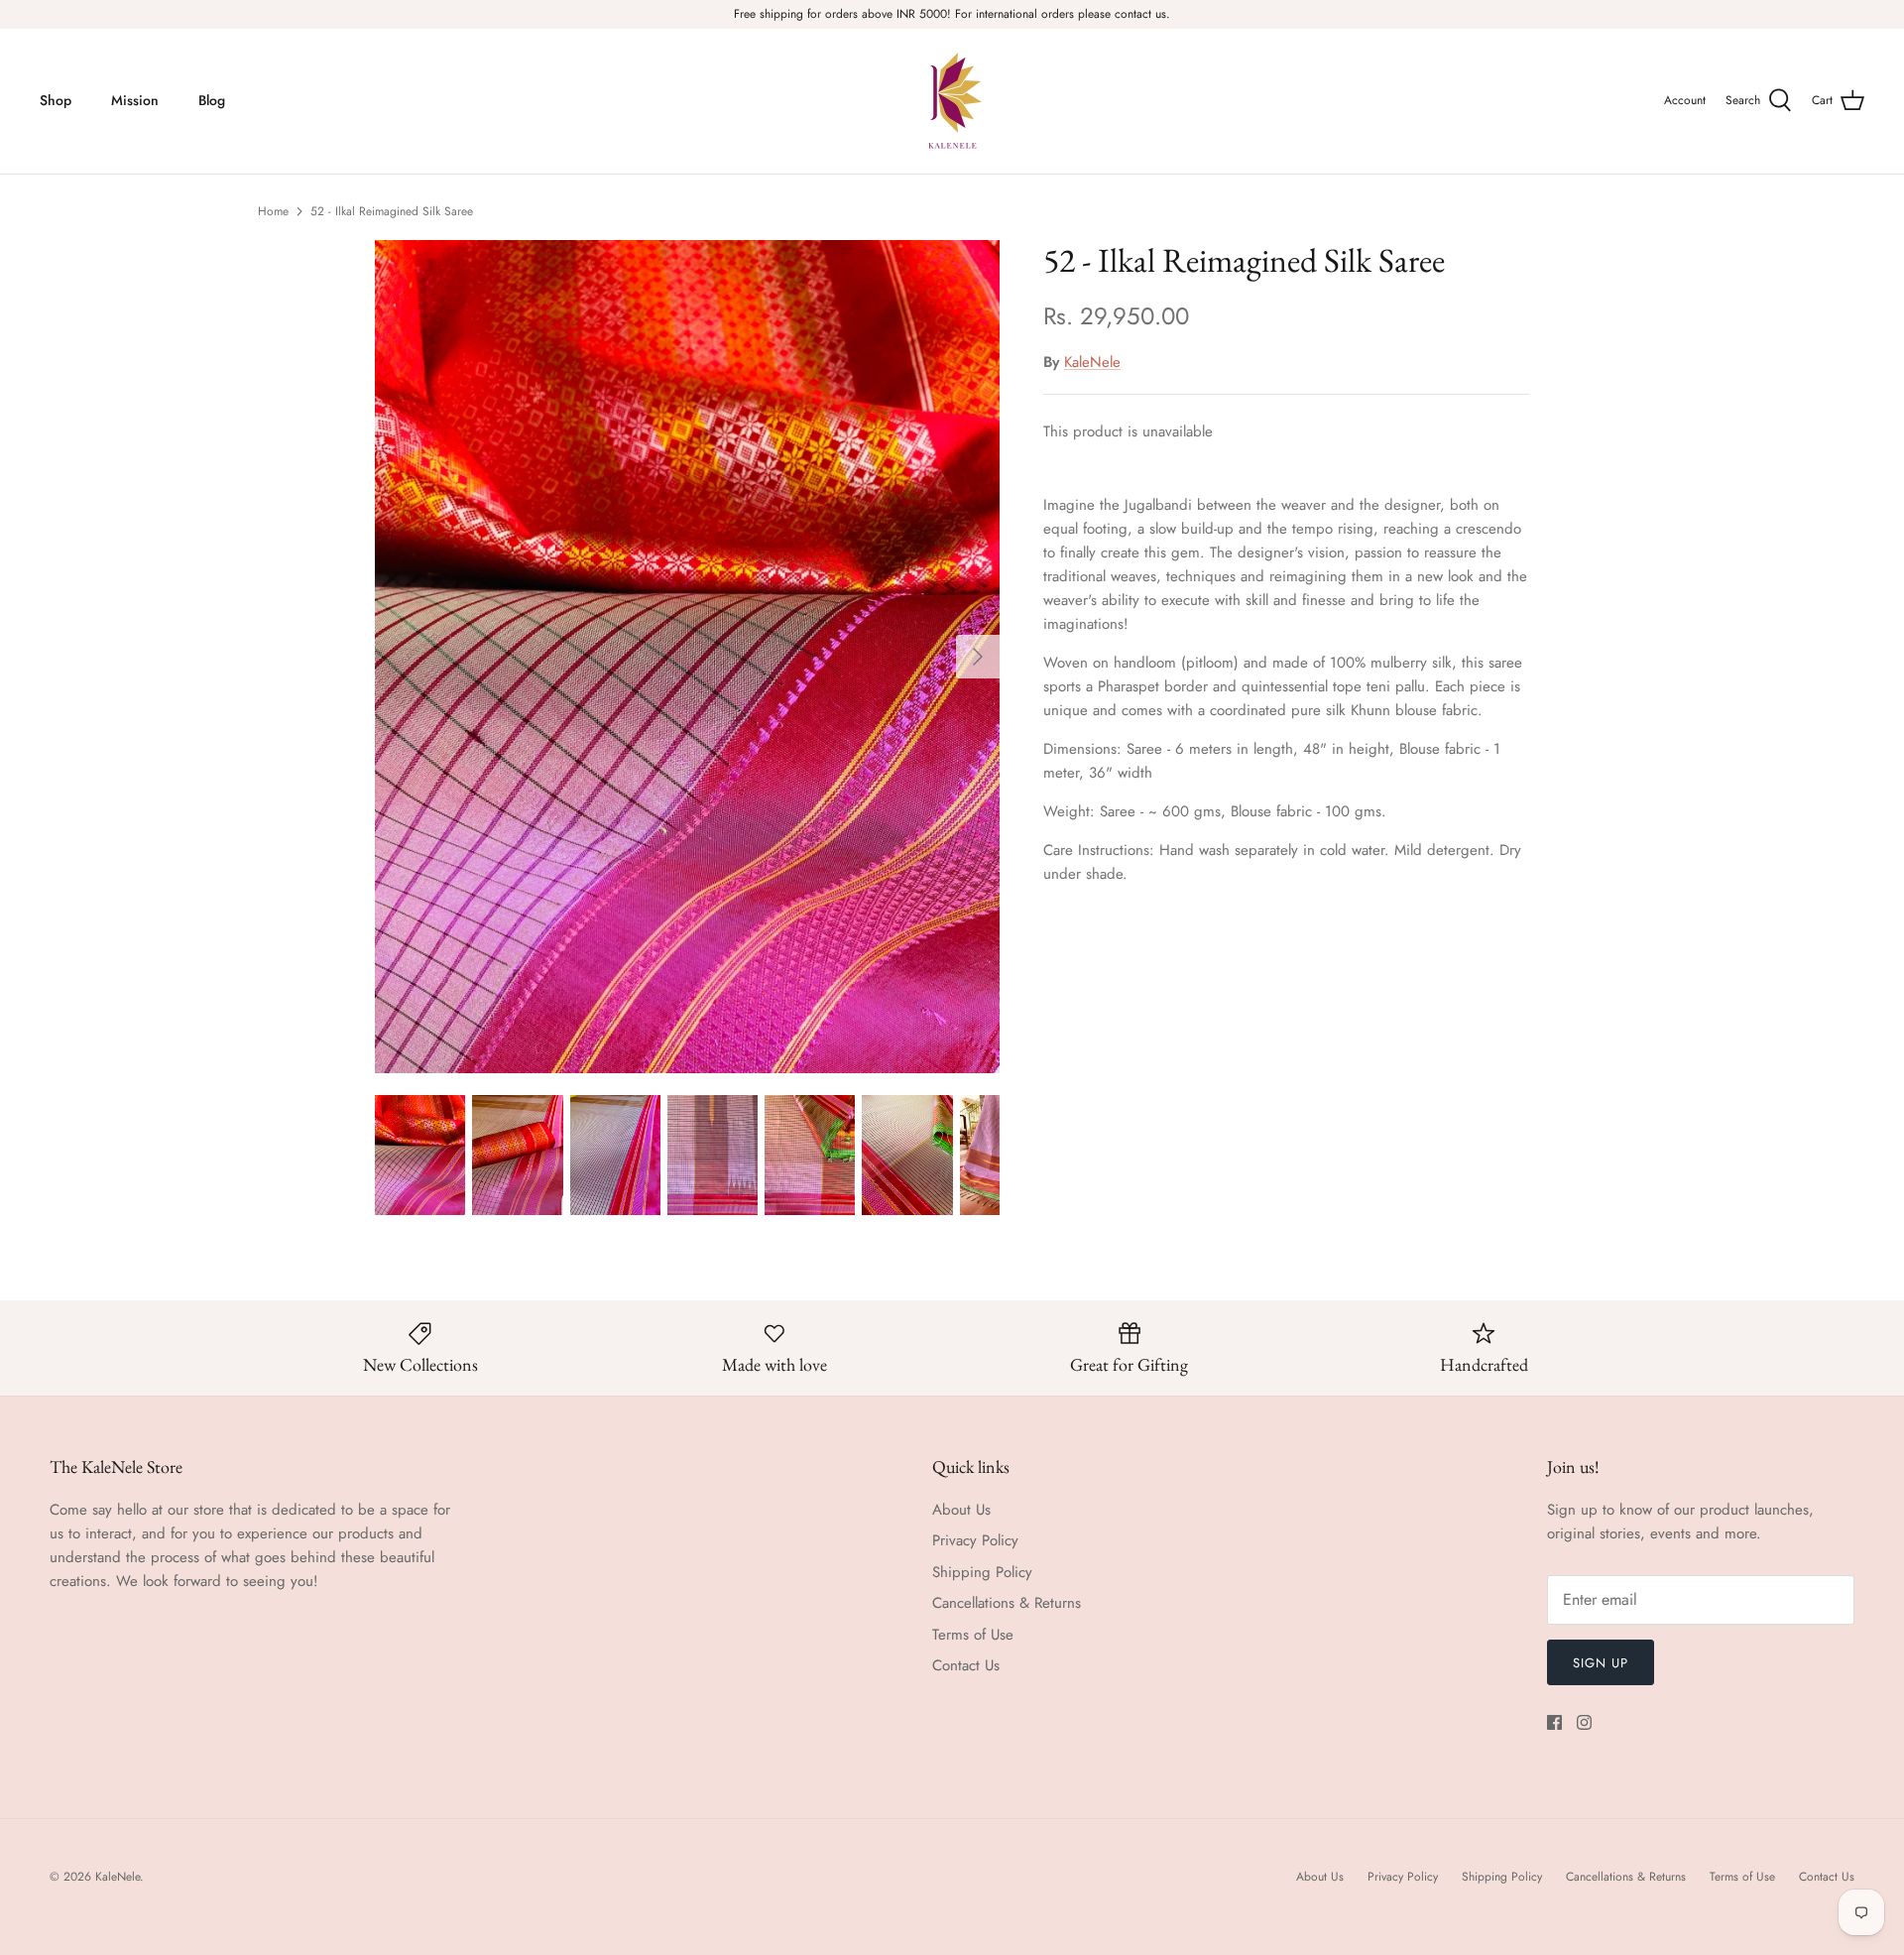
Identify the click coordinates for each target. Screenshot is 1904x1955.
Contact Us (966, 1665)
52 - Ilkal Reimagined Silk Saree (392, 211)
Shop (56, 100)
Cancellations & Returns (1007, 1603)
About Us (961, 1510)
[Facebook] (1554, 1722)
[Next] (978, 657)
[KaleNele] (952, 101)
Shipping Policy (982, 1572)
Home (273, 211)
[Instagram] (1584, 1722)
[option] (687, 657)
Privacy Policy (975, 1540)
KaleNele (1092, 362)
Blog (212, 100)
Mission (135, 100)
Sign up (1601, 1663)
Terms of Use (973, 1635)
